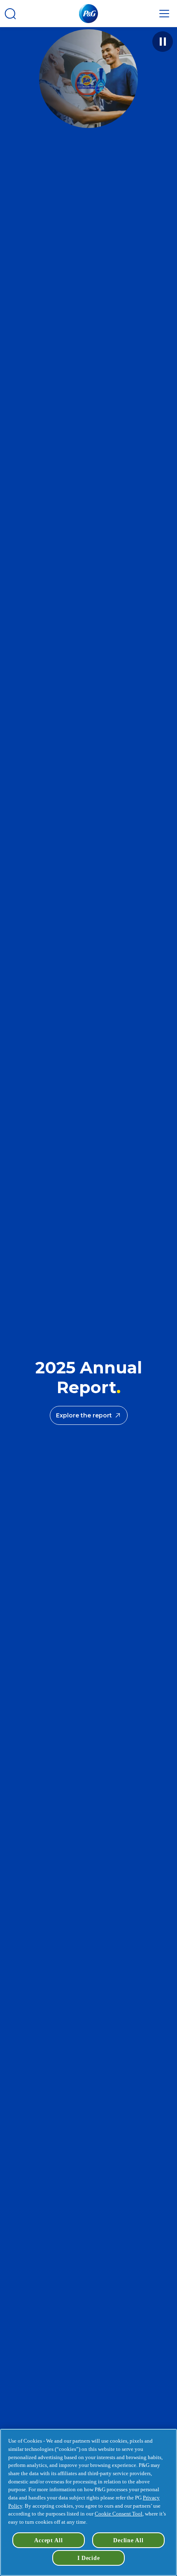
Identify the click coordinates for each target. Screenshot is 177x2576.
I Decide (89, 2558)
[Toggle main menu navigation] (164, 14)
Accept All (48, 2540)
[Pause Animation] (163, 42)
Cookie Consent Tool (119, 2514)
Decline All (128, 2540)
